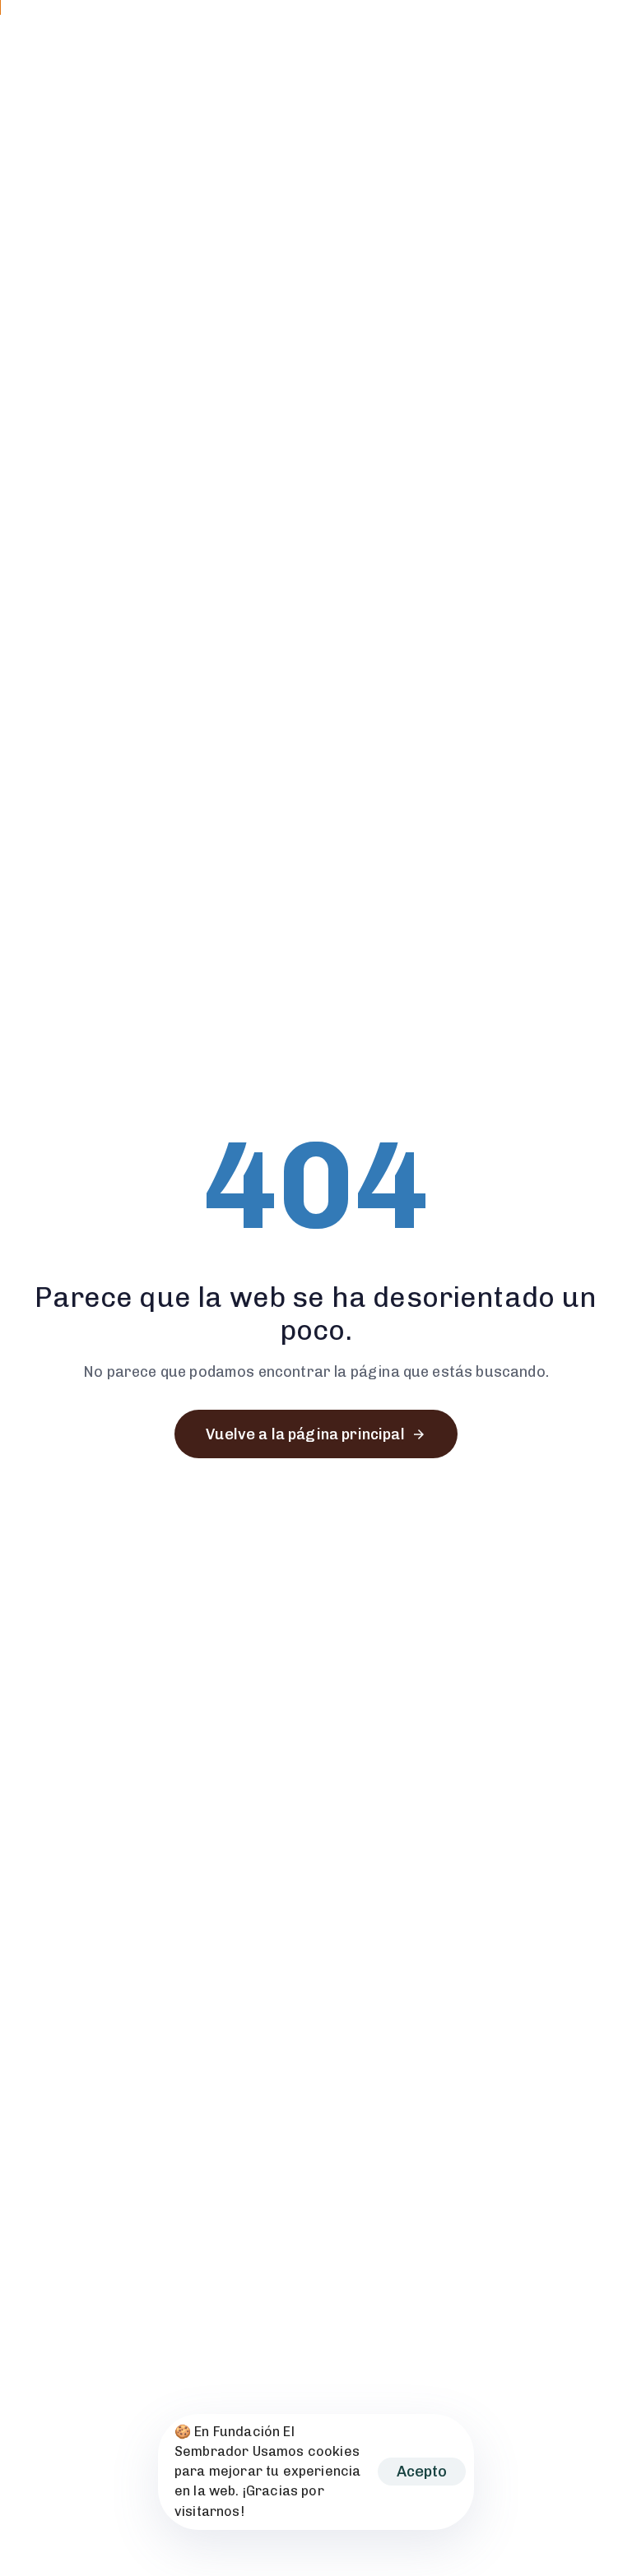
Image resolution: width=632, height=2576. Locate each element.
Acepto (422, 2472)
